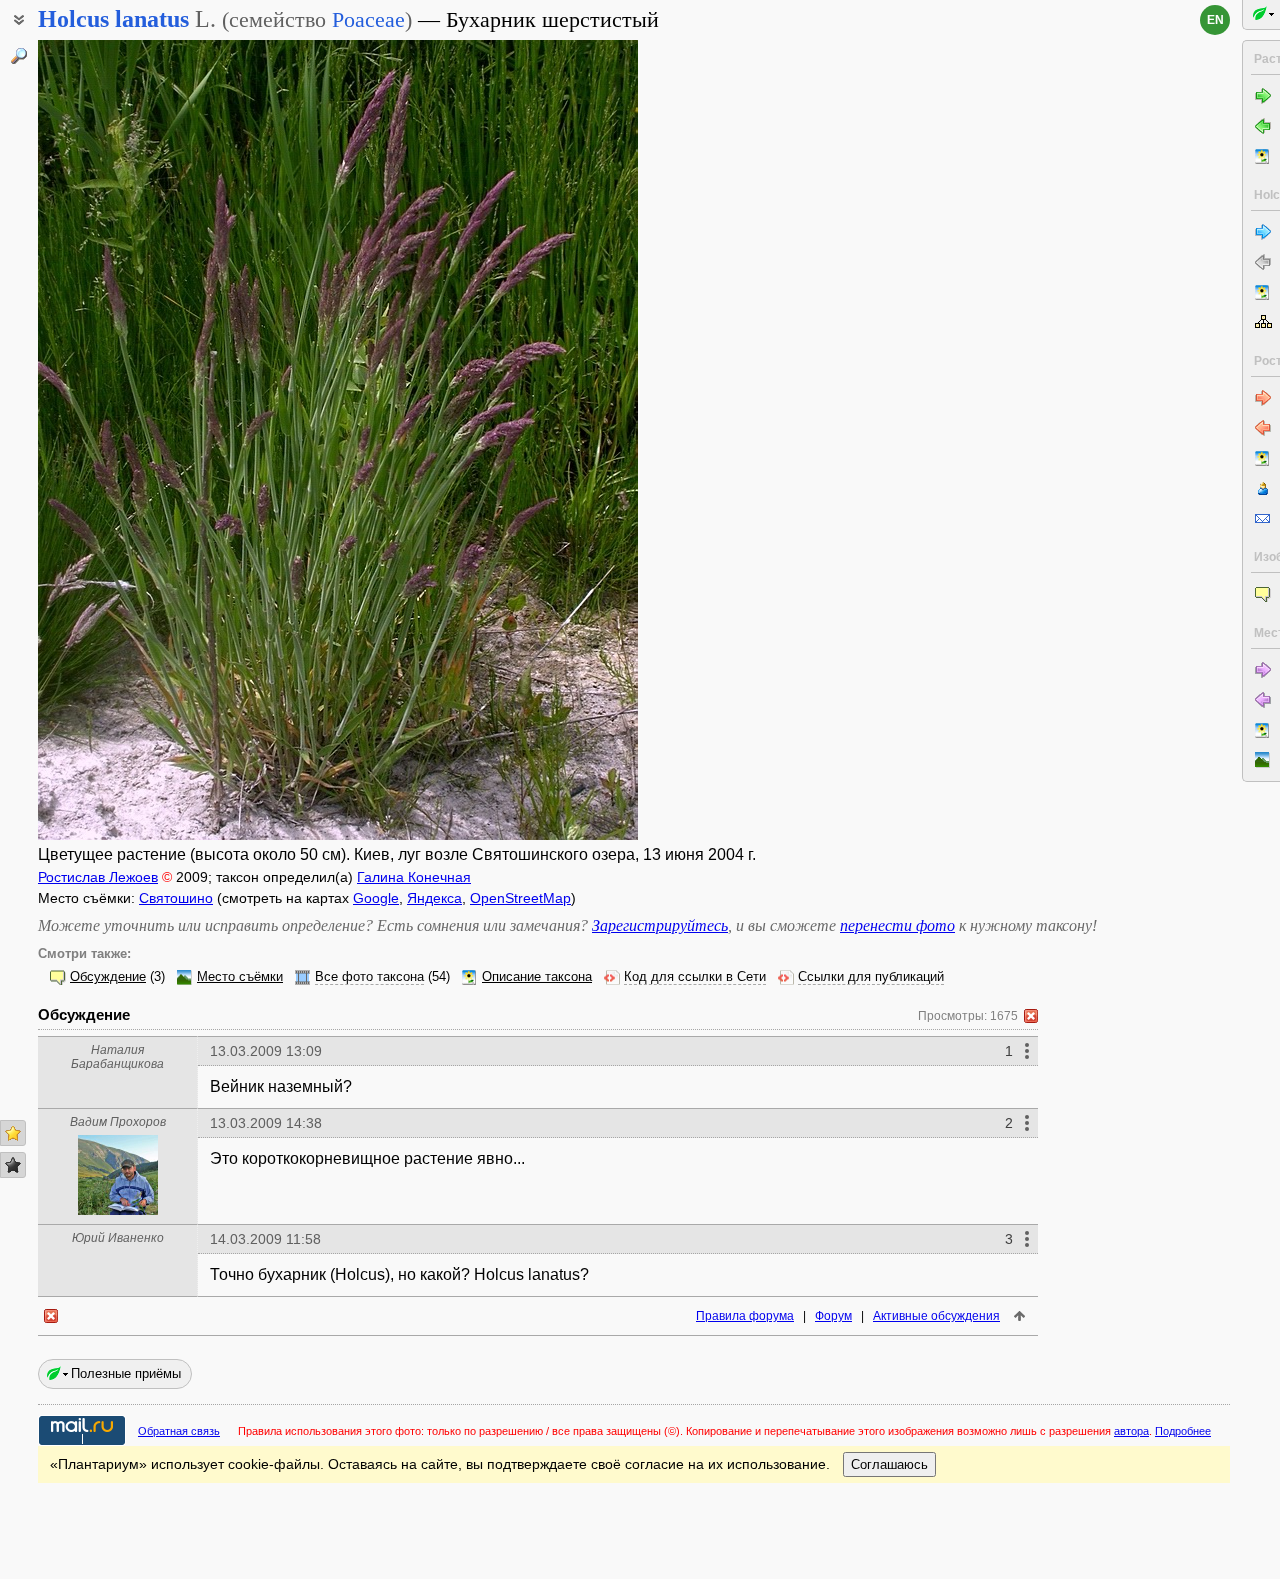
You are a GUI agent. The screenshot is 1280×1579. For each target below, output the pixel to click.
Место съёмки (240, 977)
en (1215, 20)
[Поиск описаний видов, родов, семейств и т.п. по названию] (19, 56)
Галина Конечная (414, 877)
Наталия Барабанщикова (117, 1057)
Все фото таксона (369, 977)
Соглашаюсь (889, 1464)
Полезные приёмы (126, 1373)
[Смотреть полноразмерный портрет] (118, 1209)
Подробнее (1183, 1431)
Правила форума (745, 1316)
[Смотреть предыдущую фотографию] (103, 440)
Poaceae (368, 19)
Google (376, 898)
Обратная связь (179, 1431)
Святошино (176, 898)
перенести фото (897, 925)
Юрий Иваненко (118, 1238)
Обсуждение (108, 977)
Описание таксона (537, 977)
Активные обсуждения (936, 1316)
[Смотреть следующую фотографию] (573, 440)
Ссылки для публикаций (871, 977)
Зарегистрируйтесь (660, 925)
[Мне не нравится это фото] (13, 1165)
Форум (833, 1316)
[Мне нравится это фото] (13, 1133)
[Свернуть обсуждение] (1031, 1016)
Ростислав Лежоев (98, 877)
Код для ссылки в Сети (695, 977)
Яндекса (434, 898)
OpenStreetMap (520, 898)
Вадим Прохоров (118, 1122)
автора (1131, 1431)
